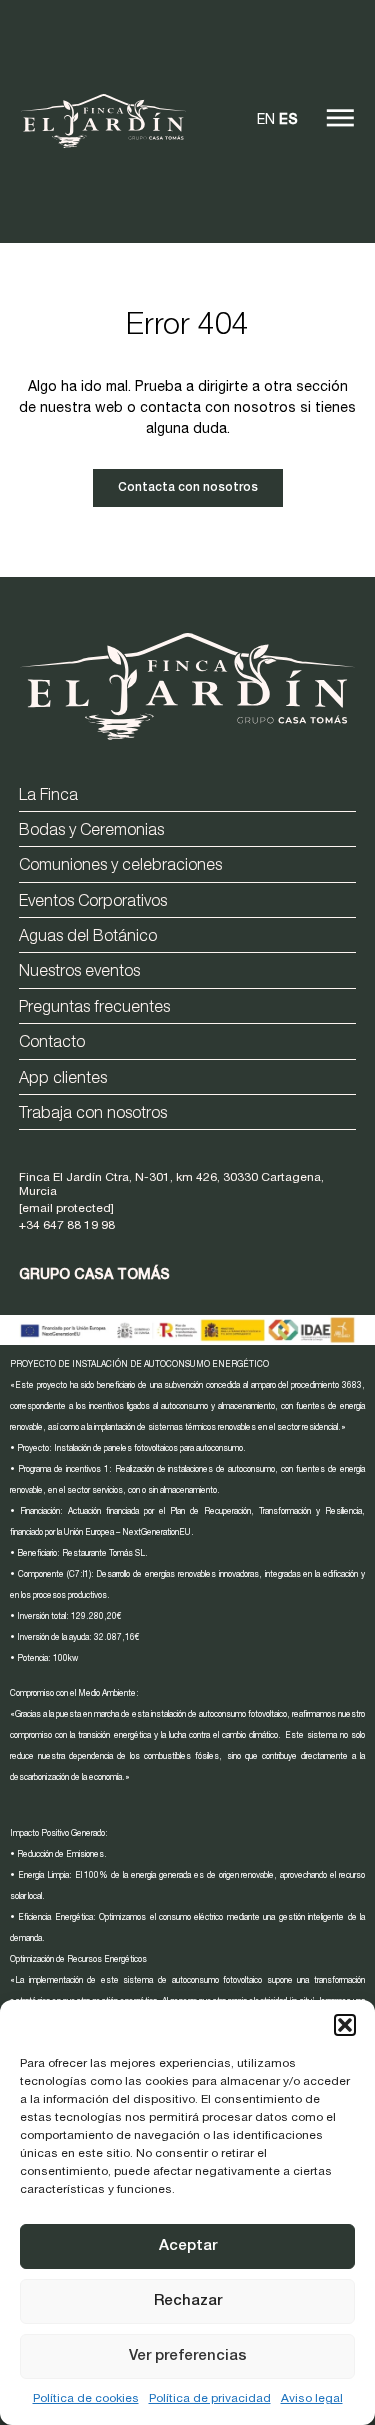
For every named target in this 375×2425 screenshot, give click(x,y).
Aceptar (188, 2246)
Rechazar (188, 2301)
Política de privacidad (210, 2399)
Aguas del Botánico (88, 938)
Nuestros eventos (79, 973)
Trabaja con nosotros (93, 1115)
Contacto (52, 1044)
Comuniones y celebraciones (120, 867)
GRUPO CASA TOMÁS (94, 1276)
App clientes (63, 1080)
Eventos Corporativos (93, 903)
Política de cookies (86, 2399)
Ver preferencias (188, 2356)
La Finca (48, 797)
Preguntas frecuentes (94, 1009)
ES (288, 121)
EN (266, 121)
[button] (345, 2025)
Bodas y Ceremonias (91, 832)
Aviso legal (312, 2399)
